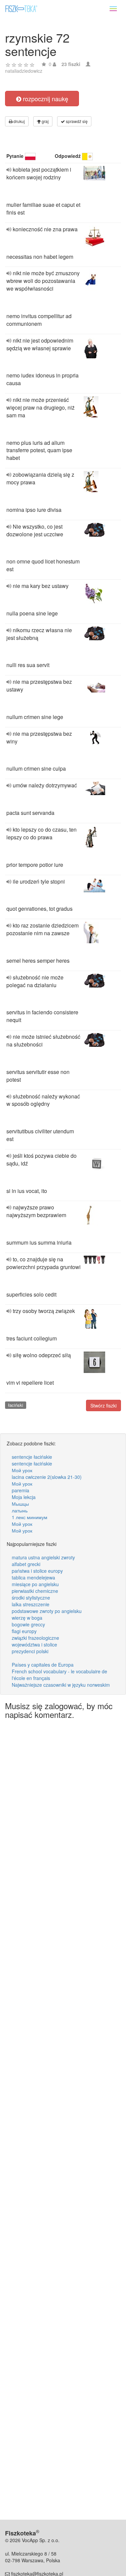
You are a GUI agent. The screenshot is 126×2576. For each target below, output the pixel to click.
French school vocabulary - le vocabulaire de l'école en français (59, 1675)
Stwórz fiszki (103, 1405)
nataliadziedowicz (24, 71)
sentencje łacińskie (32, 1457)
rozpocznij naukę (45, 99)
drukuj (19, 121)
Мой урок (22, 1470)
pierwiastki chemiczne (35, 1591)
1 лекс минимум (30, 1517)
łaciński (16, 1405)
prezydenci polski (30, 1651)
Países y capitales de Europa (43, 1665)
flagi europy (24, 1631)
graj (45, 121)
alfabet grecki (26, 1564)
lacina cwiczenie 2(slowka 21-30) (47, 1477)
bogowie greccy (28, 1624)
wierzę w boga (27, 1618)
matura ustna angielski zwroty (43, 1557)
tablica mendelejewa (33, 1577)
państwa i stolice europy (37, 1571)
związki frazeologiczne (35, 1638)
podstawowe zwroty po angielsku (47, 1611)
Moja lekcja (24, 1497)
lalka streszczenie (31, 1604)
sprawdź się (76, 121)
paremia (20, 1490)
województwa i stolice (34, 1644)
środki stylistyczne (31, 1598)
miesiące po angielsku (35, 1584)
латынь (20, 1510)
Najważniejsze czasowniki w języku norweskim (61, 1685)
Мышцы (20, 1504)
